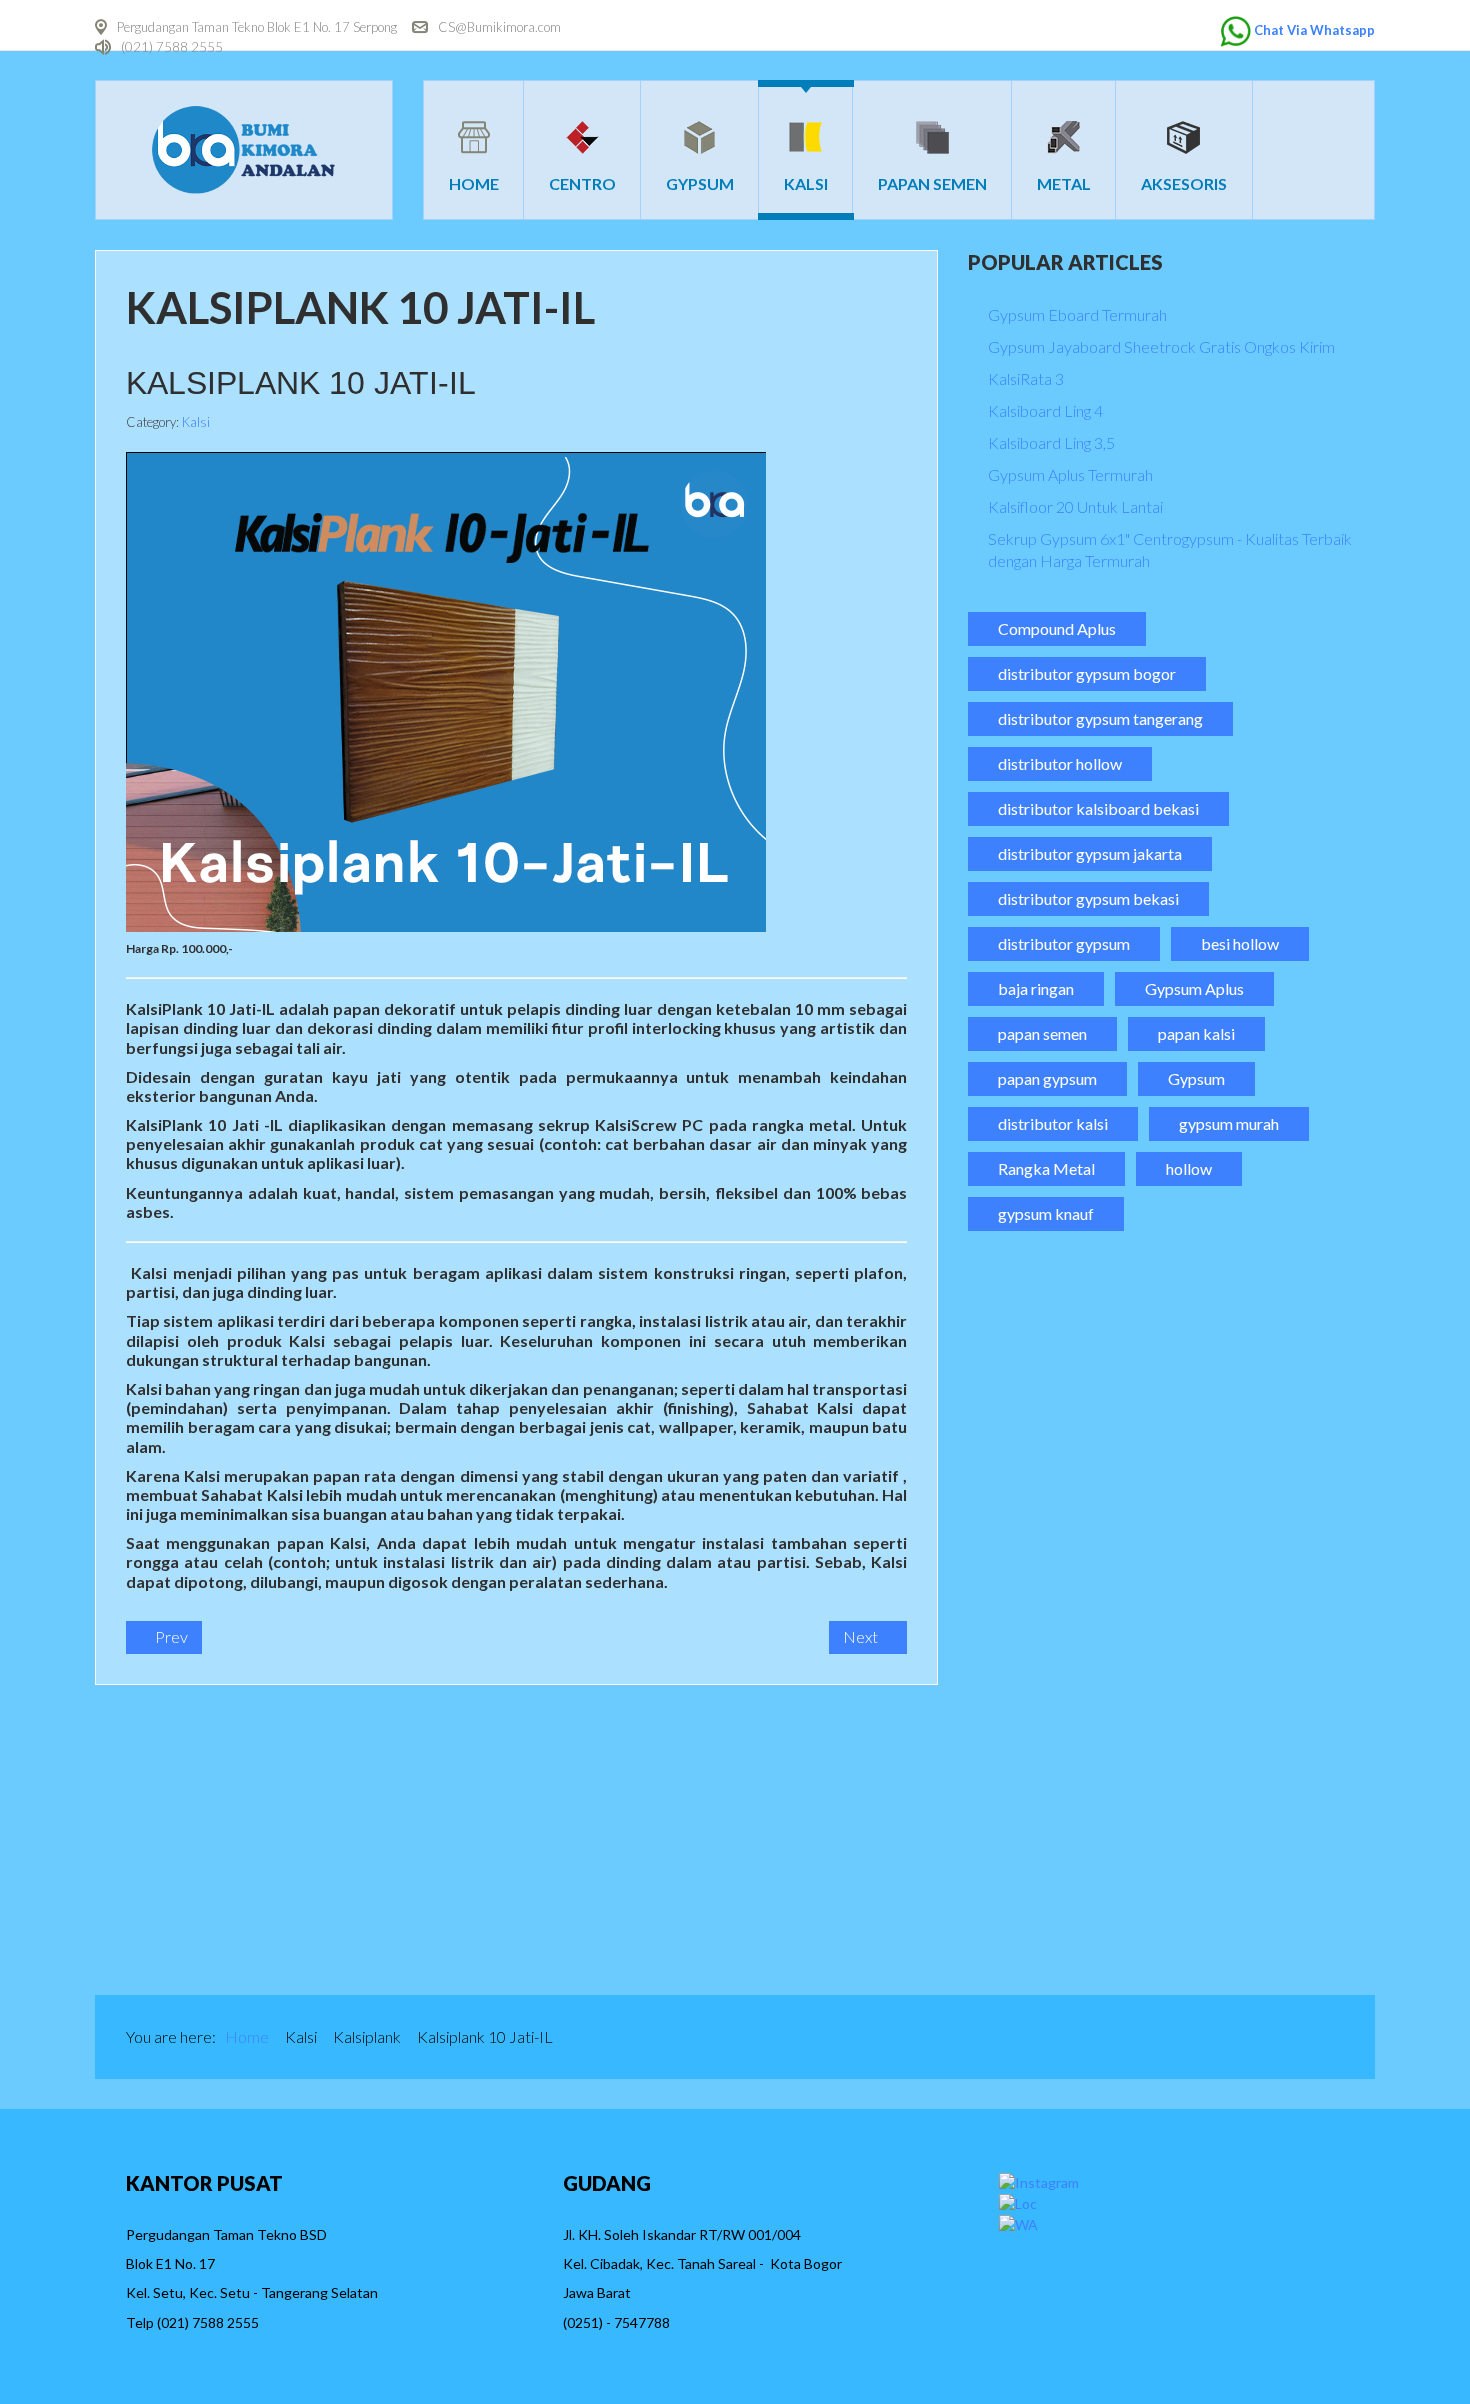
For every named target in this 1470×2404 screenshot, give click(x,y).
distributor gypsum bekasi (1088, 898)
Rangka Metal (1046, 1168)
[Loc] (1018, 2201)
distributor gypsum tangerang (1100, 718)
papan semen (1042, 1033)
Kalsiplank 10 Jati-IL (301, 383)
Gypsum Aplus (1194, 988)
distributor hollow (1060, 763)
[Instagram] (1039, 2180)
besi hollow (1240, 943)
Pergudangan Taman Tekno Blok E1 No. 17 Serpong (257, 27)
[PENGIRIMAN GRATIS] (572, 1840)
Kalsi (196, 422)
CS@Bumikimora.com (499, 27)
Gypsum (1196, 1078)
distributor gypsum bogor (1087, 673)
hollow (1189, 1168)
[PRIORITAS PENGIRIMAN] (899, 1840)
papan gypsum (1047, 1078)
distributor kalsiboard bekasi (1098, 808)
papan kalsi (1196, 1033)
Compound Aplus (1057, 628)
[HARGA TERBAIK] (244, 1840)
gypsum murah (1229, 1123)
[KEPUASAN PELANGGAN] (1227, 1840)
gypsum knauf (1046, 1213)
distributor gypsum (1064, 943)
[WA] (1018, 2222)
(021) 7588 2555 (172, 47)
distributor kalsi (1053, 1123)
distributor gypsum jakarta (1090, 853)
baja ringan (1036, 988)
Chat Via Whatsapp (1314, 30)
